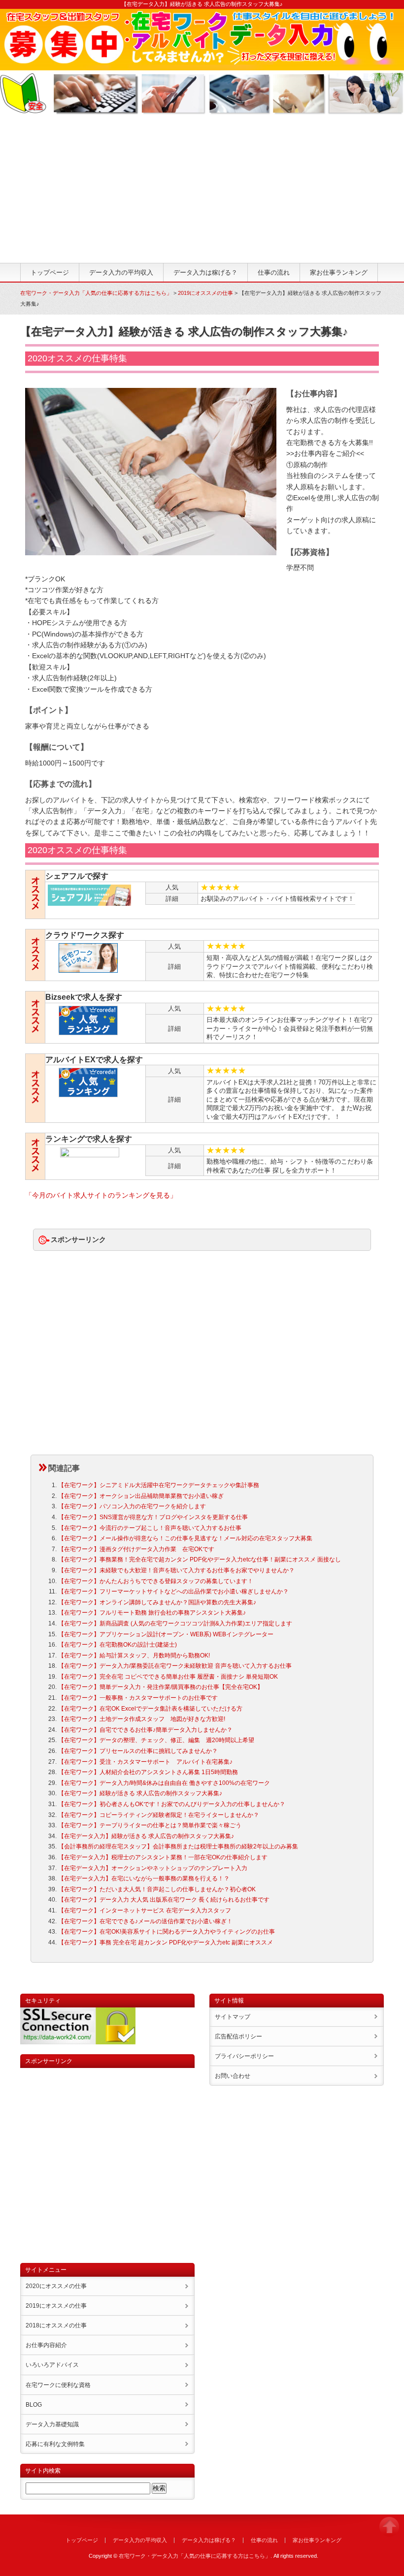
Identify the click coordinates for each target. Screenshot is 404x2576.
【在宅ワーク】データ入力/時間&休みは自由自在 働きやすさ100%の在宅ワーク (164, 1783)
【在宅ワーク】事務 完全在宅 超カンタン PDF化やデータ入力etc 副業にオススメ (166, 1942)
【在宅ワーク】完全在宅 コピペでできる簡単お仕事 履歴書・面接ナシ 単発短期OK (168, 1677)
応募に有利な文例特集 (55, 2444)
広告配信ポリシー (238, 2036)
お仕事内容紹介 (46, 2345)
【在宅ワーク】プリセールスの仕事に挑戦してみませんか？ (138, 1751)
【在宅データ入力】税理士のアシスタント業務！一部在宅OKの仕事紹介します (163, 1857)
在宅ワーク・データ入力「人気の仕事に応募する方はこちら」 (96, 293)
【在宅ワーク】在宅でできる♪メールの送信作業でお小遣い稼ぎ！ (145, 1921)
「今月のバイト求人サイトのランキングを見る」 (101, 1195)
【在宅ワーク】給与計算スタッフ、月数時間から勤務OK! (134, 1655)
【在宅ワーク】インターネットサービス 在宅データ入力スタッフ (145, 1910)
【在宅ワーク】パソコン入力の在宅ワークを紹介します (132, 1506)
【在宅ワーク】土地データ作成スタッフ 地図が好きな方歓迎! (142, 1719)
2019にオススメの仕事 (205, 293)
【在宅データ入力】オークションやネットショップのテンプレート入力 (153, 1868)
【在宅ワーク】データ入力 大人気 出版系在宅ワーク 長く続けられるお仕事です (164, 1900)
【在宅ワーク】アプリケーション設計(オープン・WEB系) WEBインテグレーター (166, 1634)
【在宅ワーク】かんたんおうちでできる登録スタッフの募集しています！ (156, 1581)
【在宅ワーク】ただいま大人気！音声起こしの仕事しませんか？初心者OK (157, 1889)
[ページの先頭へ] (389, 2531)
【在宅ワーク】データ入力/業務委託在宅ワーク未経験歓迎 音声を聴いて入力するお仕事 (175, 1666)
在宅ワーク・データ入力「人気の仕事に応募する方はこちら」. (195, 2556)
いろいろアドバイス (52, 2365)
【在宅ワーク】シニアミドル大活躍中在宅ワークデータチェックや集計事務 (159, 1485)
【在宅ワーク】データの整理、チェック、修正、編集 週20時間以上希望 (156, 1740)
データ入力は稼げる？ (205, 272)
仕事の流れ (274, 272)
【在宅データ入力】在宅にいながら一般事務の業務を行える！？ (144, 1878)
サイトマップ (233, 2017)
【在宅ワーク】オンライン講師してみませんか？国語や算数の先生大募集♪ (157, 1602)
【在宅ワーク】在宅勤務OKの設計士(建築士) (118, 1645)
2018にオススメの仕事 (56, 2325)
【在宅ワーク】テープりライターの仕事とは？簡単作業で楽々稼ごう (150, 1825)
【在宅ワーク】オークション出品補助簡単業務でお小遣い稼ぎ (141, 1496)
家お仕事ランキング (339, 272)
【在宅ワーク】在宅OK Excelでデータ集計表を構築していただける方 (150, 1709)
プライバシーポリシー (244, 2056)
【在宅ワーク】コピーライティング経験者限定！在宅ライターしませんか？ (159, 1815)
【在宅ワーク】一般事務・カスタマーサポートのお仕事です (138, 1698)
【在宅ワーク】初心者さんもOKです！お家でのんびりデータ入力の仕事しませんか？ (172, 1804)
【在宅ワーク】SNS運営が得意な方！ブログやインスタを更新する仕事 (153, 1517)
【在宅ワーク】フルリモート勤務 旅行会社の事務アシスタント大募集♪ (152, 1613)
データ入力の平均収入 (121, 272)
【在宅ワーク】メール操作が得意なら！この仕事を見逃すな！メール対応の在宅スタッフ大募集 (185, 1538)
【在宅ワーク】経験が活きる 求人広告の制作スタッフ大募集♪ (140, 1793)
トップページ (50, 272)
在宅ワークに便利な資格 (58, 2385)
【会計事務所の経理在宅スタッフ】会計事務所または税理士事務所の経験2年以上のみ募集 (178, 1846)
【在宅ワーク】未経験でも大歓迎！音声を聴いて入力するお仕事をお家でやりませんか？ (176, 1570)
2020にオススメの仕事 (56, 2286)
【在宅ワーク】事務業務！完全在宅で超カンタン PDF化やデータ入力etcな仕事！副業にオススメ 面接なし (200, 1559)
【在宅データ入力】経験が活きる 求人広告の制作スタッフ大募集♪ (146, 1836)
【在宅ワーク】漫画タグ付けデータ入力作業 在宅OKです (136, 1549)
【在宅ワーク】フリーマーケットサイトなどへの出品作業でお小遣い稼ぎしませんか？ (173, 1591)
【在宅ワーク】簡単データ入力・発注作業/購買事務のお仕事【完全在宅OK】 (161, 1687)
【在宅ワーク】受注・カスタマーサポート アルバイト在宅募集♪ (145, 1762)
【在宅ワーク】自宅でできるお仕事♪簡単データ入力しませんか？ (145, 1730)
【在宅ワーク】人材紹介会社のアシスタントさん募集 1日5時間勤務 (148, 1772)
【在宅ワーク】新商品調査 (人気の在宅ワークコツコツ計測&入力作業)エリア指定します (175, 1623)
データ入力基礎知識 (52, 2424)
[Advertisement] (202, 189)
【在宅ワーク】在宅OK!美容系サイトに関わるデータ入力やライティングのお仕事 (167, 1932)
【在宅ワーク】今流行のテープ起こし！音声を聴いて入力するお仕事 (150, 1528)
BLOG (34, 2405)
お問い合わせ (233, 2076)
